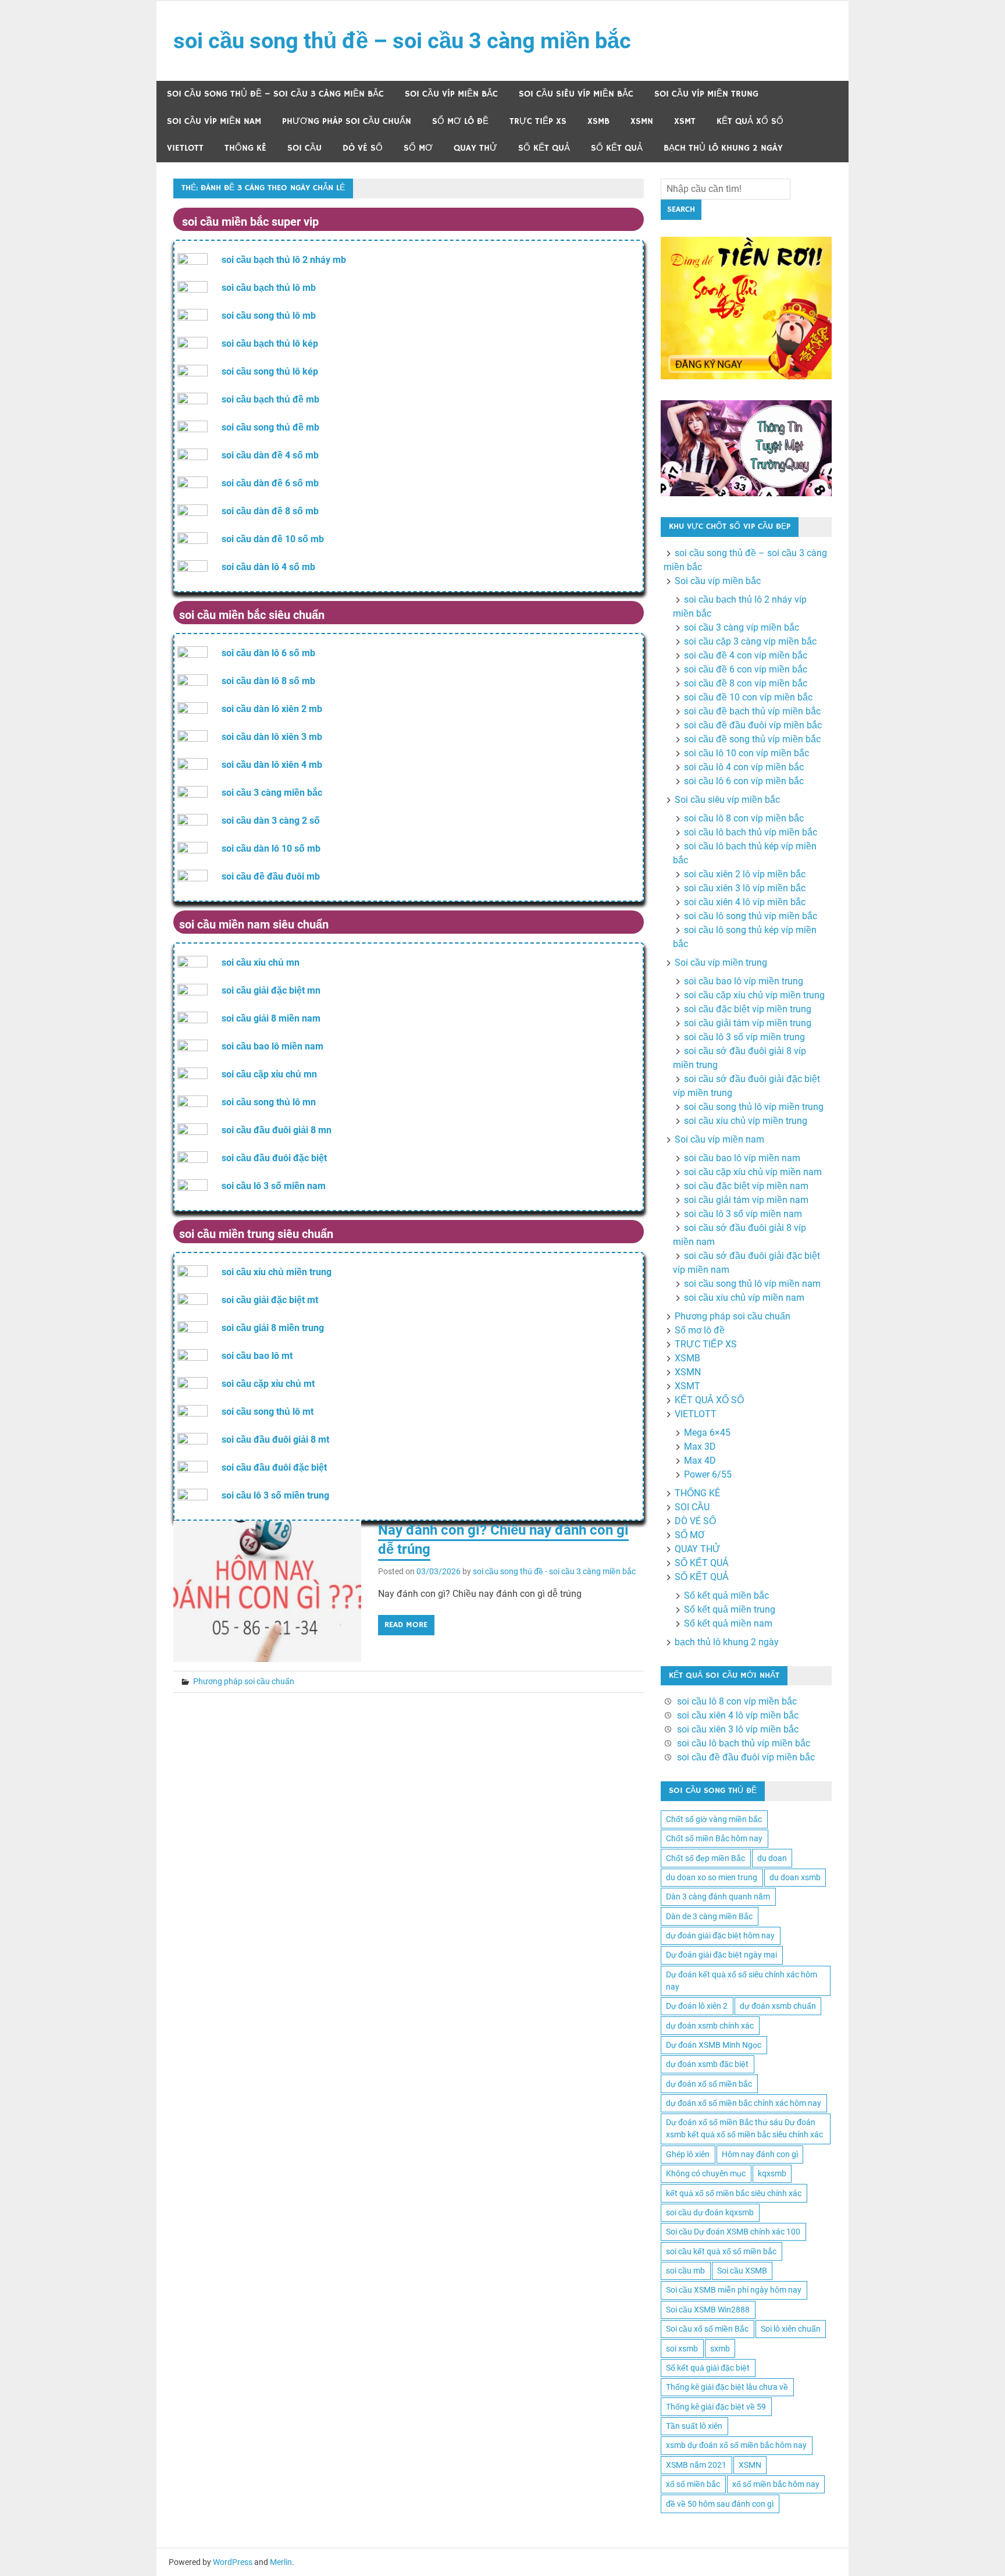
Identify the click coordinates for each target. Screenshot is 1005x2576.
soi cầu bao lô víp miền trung (744, 981)
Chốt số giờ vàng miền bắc (714, 1819)
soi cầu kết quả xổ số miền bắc (721, 2251)
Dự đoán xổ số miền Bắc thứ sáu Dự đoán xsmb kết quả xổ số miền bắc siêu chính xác (744, 2128)
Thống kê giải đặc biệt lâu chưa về (727, 2387)
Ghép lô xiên (688, 2154)
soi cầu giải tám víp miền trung (748, 1023)
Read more (406, 1625)
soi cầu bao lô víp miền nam (742, 1158)
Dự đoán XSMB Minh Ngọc (714, 2045)
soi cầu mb (685, 2271)
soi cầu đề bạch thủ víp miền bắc (752, 711)
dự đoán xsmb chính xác (710, 2026)
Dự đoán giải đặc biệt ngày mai (721, 1955)
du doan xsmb (795, 1877)
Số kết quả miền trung (730, 1609)
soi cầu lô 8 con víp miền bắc (744, 818)
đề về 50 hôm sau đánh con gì (720, 2504)
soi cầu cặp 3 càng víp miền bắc (750, 641)
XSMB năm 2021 (696, 2465)
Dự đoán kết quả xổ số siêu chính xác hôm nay (742, 1981)
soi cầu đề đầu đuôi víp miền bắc (753, 725)
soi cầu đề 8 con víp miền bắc (746, 683)
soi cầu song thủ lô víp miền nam (752, 1284)
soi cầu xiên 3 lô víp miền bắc (745, 888)
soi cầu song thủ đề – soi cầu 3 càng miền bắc (402, 41)
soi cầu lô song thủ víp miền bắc (751, 916)
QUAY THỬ (475, 148)
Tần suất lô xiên (694, 2426)
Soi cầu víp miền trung (706, 94)
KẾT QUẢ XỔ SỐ (750, 121)
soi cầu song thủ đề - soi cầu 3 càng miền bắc (554, 1571)
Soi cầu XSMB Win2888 (708, 2310)
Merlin (281, 2562)
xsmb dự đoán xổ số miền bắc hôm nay (736, 2445)
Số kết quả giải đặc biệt (708, 2368)
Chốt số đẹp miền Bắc (705, 1858)
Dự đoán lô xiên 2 (697, 2006)
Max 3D (700, 1447)
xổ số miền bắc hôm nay (776, 2484)
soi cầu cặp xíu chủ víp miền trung (754, 995)
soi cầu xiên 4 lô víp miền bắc (745, 902)
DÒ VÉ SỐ (363, 148)
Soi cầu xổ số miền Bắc (707, 2329)
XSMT (685, 121)
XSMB (598, 121)
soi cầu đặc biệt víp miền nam (746, 1186)
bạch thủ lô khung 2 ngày (723, 148)
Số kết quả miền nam (728, 1623)
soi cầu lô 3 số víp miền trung (744, 1037)
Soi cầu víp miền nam (214, 121)
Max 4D (700, 1460)
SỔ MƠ (418, 148)
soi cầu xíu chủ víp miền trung (746, 1121)
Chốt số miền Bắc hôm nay (714, 1838)
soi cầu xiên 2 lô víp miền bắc (745, 874)
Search (681, 209)
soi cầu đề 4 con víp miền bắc (746, 655)
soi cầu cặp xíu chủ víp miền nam (753, 1172)
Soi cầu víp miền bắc (451, 94)
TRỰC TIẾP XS (538, 121)
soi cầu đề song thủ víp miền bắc (752, 739)
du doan (772, 1858)
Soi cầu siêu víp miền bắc (576, 94)
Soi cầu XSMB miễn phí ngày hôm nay (734, 2290)
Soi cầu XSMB (742, 2271)
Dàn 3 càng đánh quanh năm (718, 1897)
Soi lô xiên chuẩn (791, 2329)
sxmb (720, 2349)
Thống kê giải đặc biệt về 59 (716, 2407)
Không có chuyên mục (706, 2173)
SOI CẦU (304, 148)
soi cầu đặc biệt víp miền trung (748, 1009)
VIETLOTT (185, 148)
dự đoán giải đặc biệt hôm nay (720, 1935)
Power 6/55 (708, 1474)
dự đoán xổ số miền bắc (709, 2084)
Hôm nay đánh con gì (760, 2154)
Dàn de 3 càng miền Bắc (709, 1916)
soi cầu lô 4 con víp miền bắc (744, 767)
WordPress (233, 2562)
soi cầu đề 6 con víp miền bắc (746, 669)
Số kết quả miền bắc (726, 1595)
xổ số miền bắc (693, 2484)
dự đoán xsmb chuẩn (778, 2006)
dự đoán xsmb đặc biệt (707, 2064)
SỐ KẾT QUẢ (544, 148)
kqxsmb (772, 2173)
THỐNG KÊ (245, 148)
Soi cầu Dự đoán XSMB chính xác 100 (733, 2232)
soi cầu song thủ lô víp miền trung (754, 1107)
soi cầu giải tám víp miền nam (746, 1200)
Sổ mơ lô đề (460, 121)
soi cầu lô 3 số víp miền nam (743, 1214)
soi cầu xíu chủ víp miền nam (744, 1298)
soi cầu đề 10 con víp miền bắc (748, 697)
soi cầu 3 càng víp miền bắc (742, 627)
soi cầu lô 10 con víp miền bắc (746, 753)
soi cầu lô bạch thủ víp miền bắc (751, 832)
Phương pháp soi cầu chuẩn (347, 121)
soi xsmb (682, 2349)
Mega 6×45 (707, 1433)
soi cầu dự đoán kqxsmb (710, 2212)
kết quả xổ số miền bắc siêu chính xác (734, 2193)
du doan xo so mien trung (712, 1877)
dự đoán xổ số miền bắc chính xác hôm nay (744, 2103)
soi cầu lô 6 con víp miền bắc (744, 781)
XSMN (642, 121)
